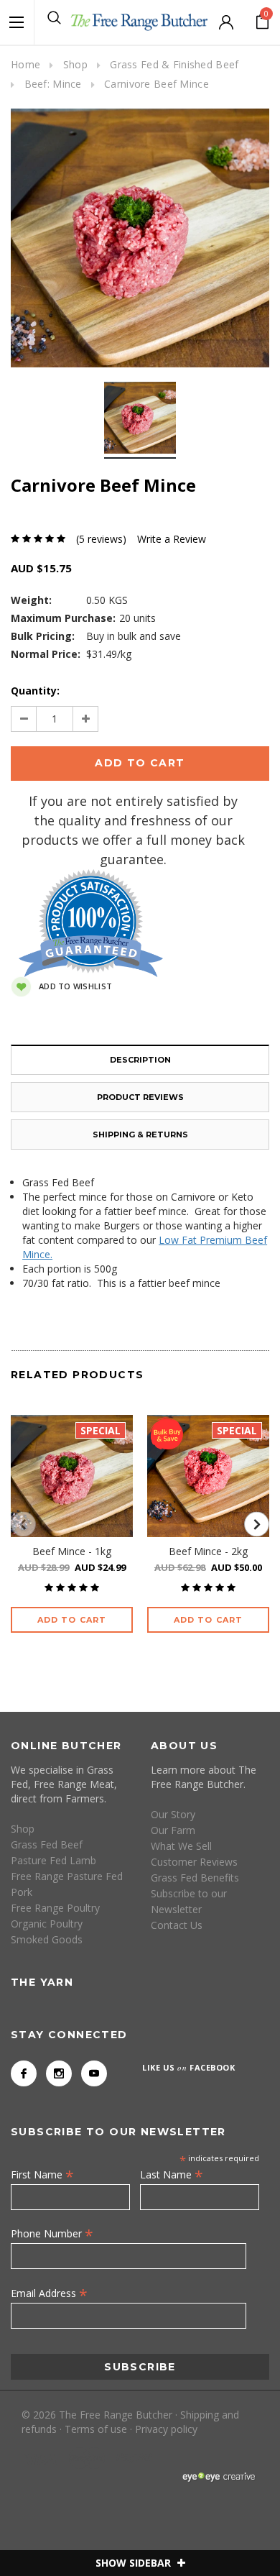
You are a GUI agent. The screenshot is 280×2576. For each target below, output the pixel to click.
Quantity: (35, 691)
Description (140, 1060)
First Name (42, 2174)
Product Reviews (140, 1097)
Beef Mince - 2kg (208, 1551)
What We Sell (181, 1846)
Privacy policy (166, 2429)
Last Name (172, 2174)
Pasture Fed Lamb (53, 1860)
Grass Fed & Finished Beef (174, 64)
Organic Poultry (47, 1924)
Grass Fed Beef (47, 1844)
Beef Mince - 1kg (72, 1551)
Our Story (173, 1814)
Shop (75, 64)
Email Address (49, 2293)
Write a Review (172, 539)
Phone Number (52, 2233)
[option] (140, 238)
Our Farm (173, 1830)
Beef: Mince (53, 84)
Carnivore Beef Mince (157, 84)
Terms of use (96, 2429)
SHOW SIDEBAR (135, 2563)
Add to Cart (72, 1620)
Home (25, 64)
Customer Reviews (194, 1862)
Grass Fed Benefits (195, 1878)
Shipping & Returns (140, 1135)
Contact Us (177, 1925)
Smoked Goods (47, 1939)
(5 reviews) (101, 539)
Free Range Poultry (55, 1908)
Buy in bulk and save (134, 636)
